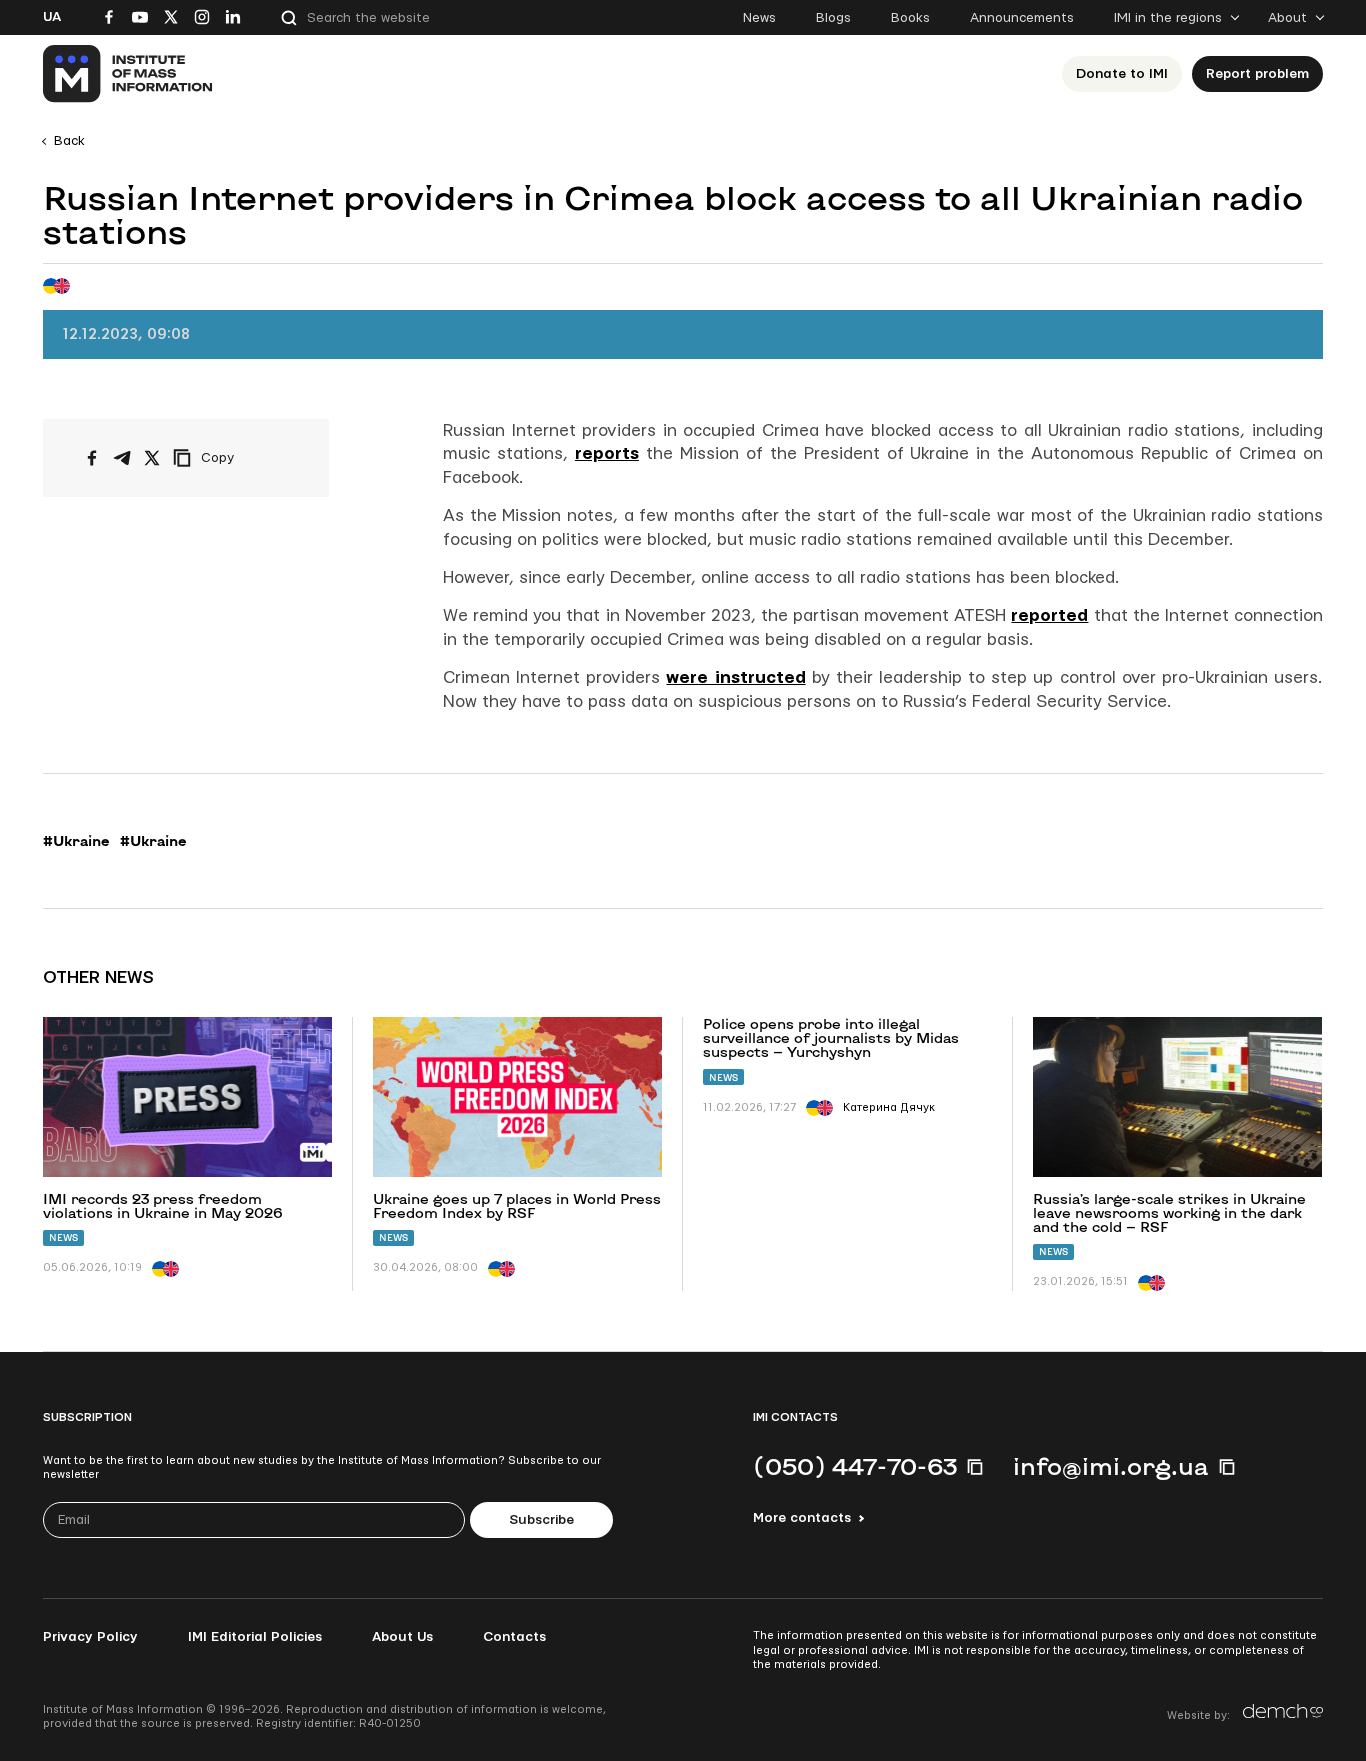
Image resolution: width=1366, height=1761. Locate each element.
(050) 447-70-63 (855, 1466)
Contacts (514, 1637)
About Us (402, 1637)
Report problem (1257, 74)
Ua (52, 17)
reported (1049, 615)
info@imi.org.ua (1111, 1466)
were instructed (735, 677)
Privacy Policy (90, 1637)
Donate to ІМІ (1122, 74)
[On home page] (128, 74)
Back (69, 141)
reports (607, 453)
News (759, 18)
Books (910, 18)
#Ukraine (76, 841)
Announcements (1022, 18)
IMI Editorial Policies (255, 1637)
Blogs (833, 18)
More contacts (802, 1518)
